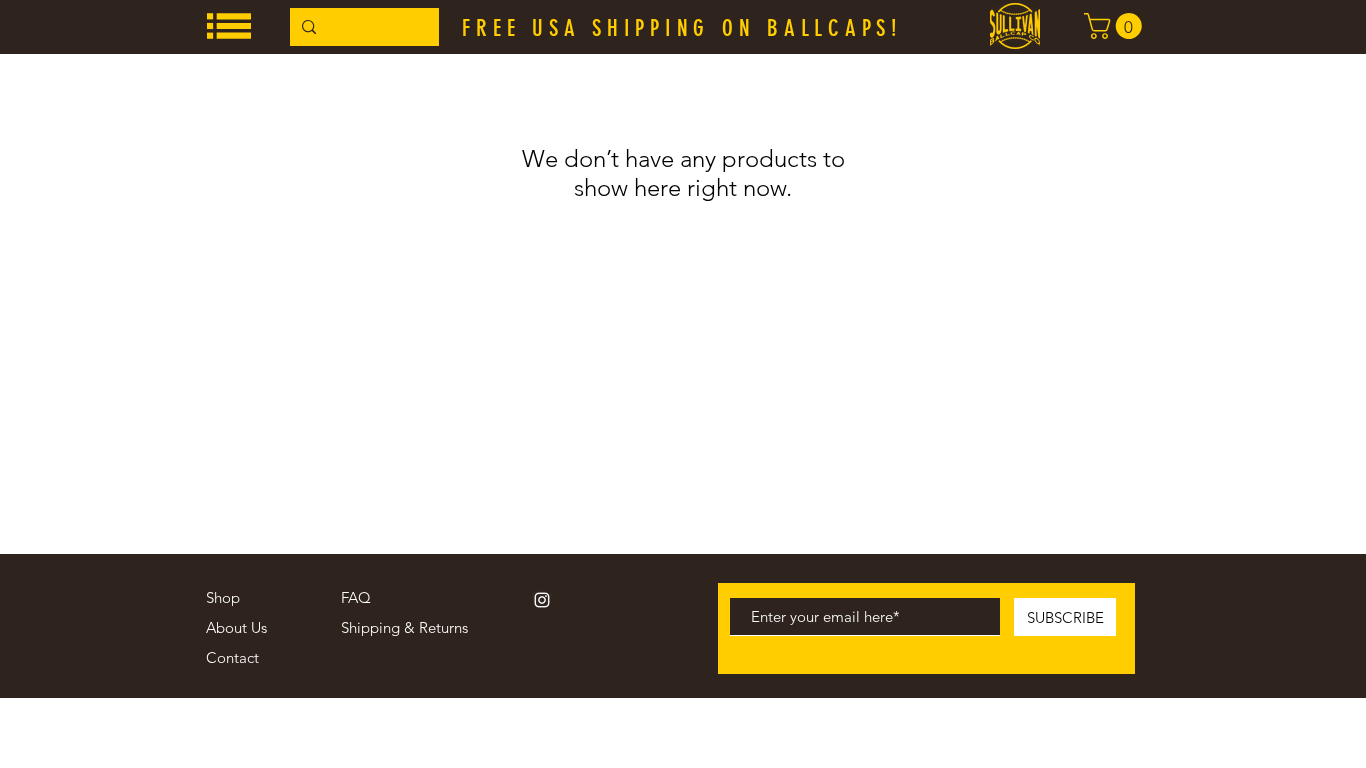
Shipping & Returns (404, 627)
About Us (236, 627)
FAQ (356, 597)
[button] (229, 26)
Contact (232, 657)
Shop (223, 597)
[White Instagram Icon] (542, 600)
